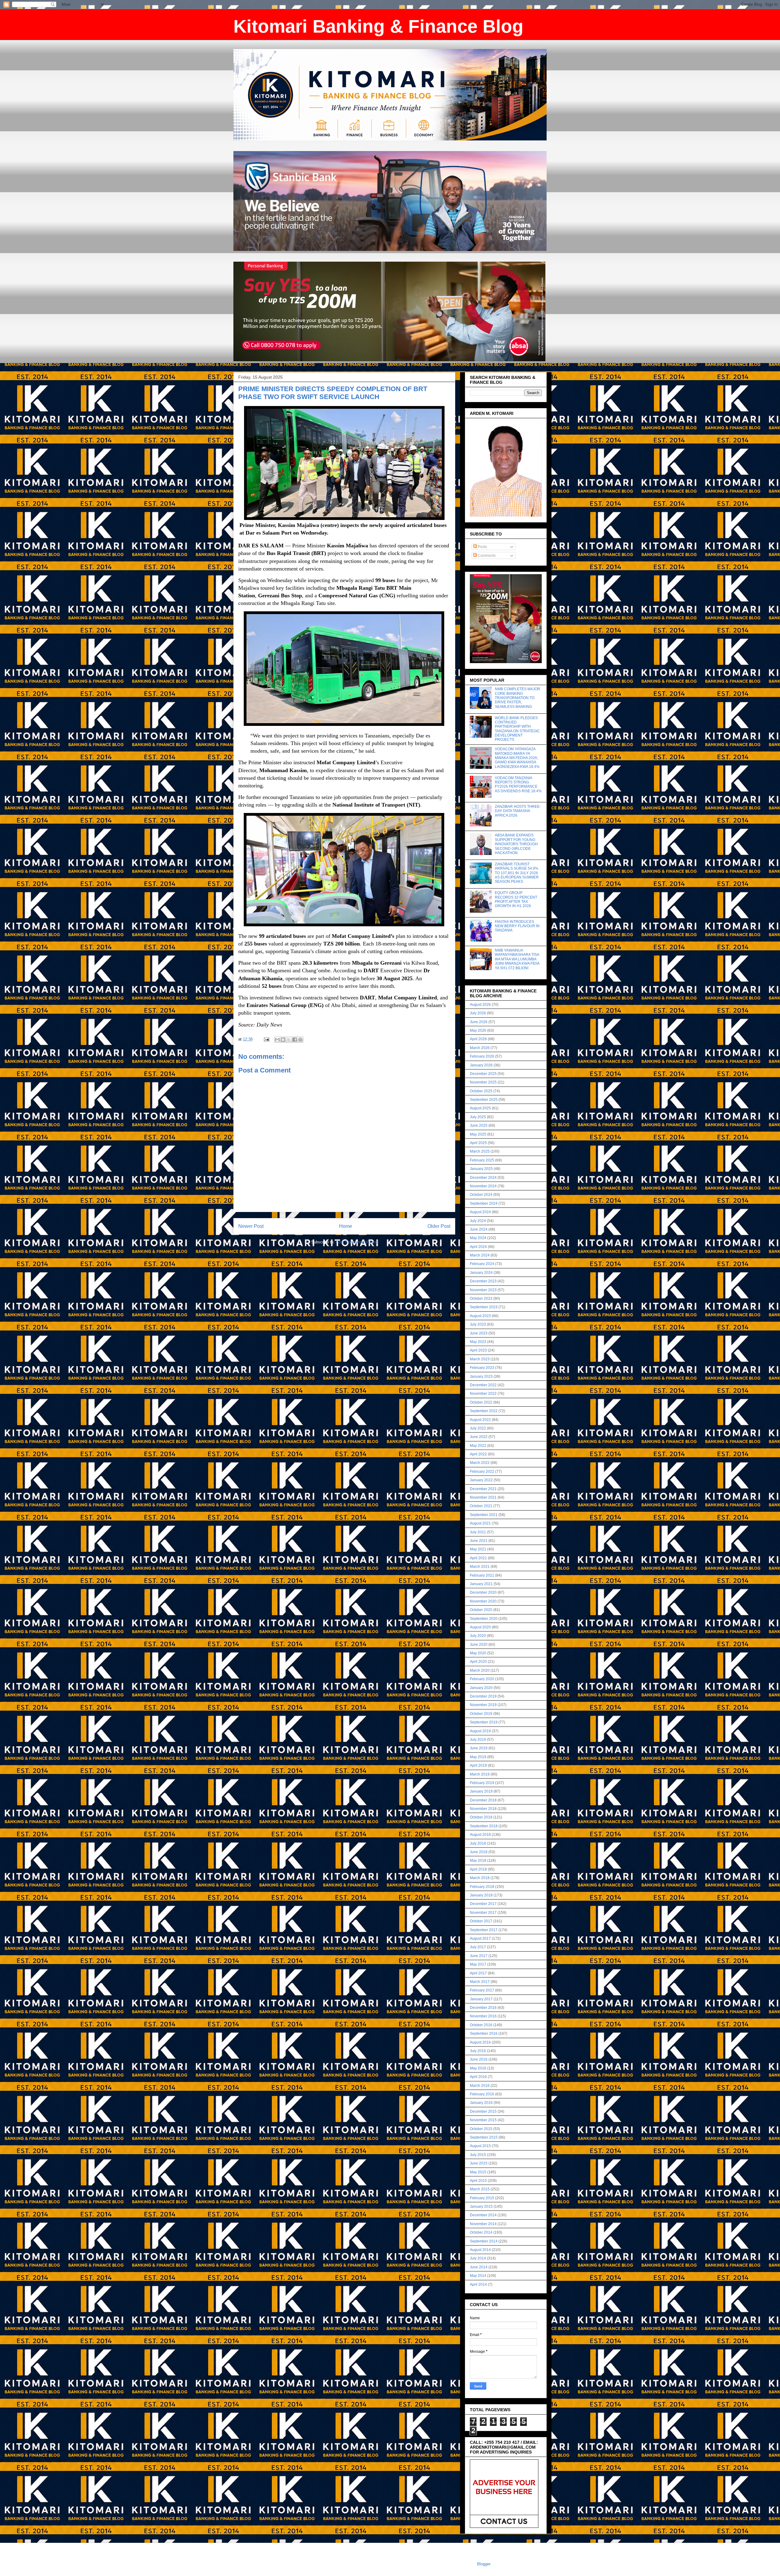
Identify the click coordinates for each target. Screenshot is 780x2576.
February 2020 (482, 1679)
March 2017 (480, 1982)
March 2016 (480, 2086)
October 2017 (481, 1921)
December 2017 (483, 1904)
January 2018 (481, 1895)
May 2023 (478, 1342)
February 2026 (482, 1056)
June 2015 (479, 2163)
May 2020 (478, 1653)
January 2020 (481, 1688)
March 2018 (480, 1878)
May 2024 (478, 1238)
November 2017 (483, 1913)
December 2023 (483, 1281)
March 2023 (480, 1359)
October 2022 (481, 1402)
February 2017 (482, 1990)
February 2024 (482, 1264)
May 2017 (478, 1964)
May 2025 (478, 1134)
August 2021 (480, 1523)
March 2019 (480, 1774)
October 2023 (481, 1299)
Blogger (484, 2564)
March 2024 (480, 1255)
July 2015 (478, 2155)
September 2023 (484, 1307)
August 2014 (480, 2250)
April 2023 (478, 1350)
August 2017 (480, 1938)
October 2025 (481, 1091)
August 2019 (480, 1731)
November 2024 (483, 1186)
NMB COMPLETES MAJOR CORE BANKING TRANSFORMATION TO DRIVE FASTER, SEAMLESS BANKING (518, 698)
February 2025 (482, 1160)
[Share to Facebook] (295, 1040)
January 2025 (481, 1169)
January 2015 (481, 2207)
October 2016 (481, 2025)
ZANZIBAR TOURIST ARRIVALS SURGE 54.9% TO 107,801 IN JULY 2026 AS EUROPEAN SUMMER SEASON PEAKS (517, 873)
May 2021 (478, 1549)
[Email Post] (266, 1039)
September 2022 (484, 1411)
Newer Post (251, 1226)
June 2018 (479, 1852)
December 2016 (483, 2008)
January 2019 (481, 1791)
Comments (486, 556)
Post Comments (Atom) (357, 1242)
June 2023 (479, 1333)
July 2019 (478, 1740)
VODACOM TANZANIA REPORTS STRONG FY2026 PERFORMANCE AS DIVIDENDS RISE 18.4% (518, 784)
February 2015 (482, 2198)
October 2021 (481, 1506)
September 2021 (484, 1515)
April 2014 (478, 2284)
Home (346, 1226)
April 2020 (478, 1662)
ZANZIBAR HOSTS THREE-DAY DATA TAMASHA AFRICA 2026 (518, 811)
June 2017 (479, 1956)
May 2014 (478, 2276)
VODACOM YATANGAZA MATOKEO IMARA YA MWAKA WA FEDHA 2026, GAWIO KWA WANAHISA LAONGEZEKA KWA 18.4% (517, 758)
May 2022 (478, 1446)
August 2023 (480, 1316)
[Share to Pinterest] (300, 1040)
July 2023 (478, 1324)
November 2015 (483, 2120)
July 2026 (478, 1013)
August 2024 (480, 1212)
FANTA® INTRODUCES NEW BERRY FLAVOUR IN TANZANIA (517, 926)
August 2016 (480, 2042)
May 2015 (478, 2172)
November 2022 (483, 1394)
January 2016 (481, 2103)
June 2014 (479, 2267)
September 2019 (484, 1722)
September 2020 (484, 1619)
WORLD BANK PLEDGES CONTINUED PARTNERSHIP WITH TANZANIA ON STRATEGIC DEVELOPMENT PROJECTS (517, 729)
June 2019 (479, 1748)
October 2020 (481, 1610)
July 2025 (478, 1117)
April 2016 (478, 2077)
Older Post (439, 1226)
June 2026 (479, 1022)
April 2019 (478, 1765)
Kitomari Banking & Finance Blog (378, 26)
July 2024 (478, 1221)
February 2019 (482, 1783)
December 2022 (483, 1385)
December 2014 (483, 2215)
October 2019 (481, 1714)
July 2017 (478, 1947)
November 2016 (483, 2016)
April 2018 (478, 1869)
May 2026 (478, 1030)
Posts (482, 547)
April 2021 (478, 1558)
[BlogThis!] (283, 1040)
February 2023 (482, 1368)
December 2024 (483, 1178)
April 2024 (478, 1247)
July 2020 (478, 1636)
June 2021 (479, 1541)
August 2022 (480, 1420)
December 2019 (483, 1696)
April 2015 (478, 2181)
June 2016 (479, 2059)
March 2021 (480, 1567)
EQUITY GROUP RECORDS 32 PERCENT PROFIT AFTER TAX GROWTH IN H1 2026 (516, 899)
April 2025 (478, 1143)
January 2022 (481, 1480)
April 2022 (478, 1454)
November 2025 (483, 1082)
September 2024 (484, 1203)
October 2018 (481, 1817)
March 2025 (480, 1151)
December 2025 (483, 1074)
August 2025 (480, 1108)
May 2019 (478, 1757)
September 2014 (484, 2241)
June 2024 (479, 1229)
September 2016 (484, 2034)
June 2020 (479, 1645)
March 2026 (480, 1048)
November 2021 (483, 1497)
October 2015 (481, 2129)
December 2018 (483, 1800)
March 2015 (480, 2189)
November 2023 (483, 1290)
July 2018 (478, 1843)
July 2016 (478, 2051)
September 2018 (484, 1826)
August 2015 (480, 2146)
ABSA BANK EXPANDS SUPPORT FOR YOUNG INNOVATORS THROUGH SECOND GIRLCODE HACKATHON (516, 844)
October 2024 (481, 1195)
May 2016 (478, 2068)
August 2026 (480, 1005)
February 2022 (482, 1472)
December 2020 (483, 1592)
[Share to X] (289, 1040)
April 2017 (478, 1973)
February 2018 (482, 1887)
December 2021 (483, 1489)
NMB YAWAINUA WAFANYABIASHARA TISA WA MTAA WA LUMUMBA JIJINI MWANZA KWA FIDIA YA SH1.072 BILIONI (517, 959)
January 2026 (481, 1065)
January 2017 (481, 1999)
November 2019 (483, 1705)
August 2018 (480, 1835)
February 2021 (482, 1575)
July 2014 (478, 2258)
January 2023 (481, 1376)
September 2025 (484, 1100)
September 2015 (484, 2137)
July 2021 (478, 1532)
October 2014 (481, 2232)
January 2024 (481, 1273)
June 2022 (479, 1437)
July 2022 (478, 1428)
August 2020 (480, 1627)
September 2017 (484, 1930)
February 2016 (482, 2094)
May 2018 (478, 1860)
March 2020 (480, 1670)
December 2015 (483, 2111)
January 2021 (481, 1584)
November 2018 (483, 1809)
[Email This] (277, 1040)
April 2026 (478, 1039)
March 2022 (480, 1463)
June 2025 (479, 1125)
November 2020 (483, 1601)
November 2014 (483, 2224)
